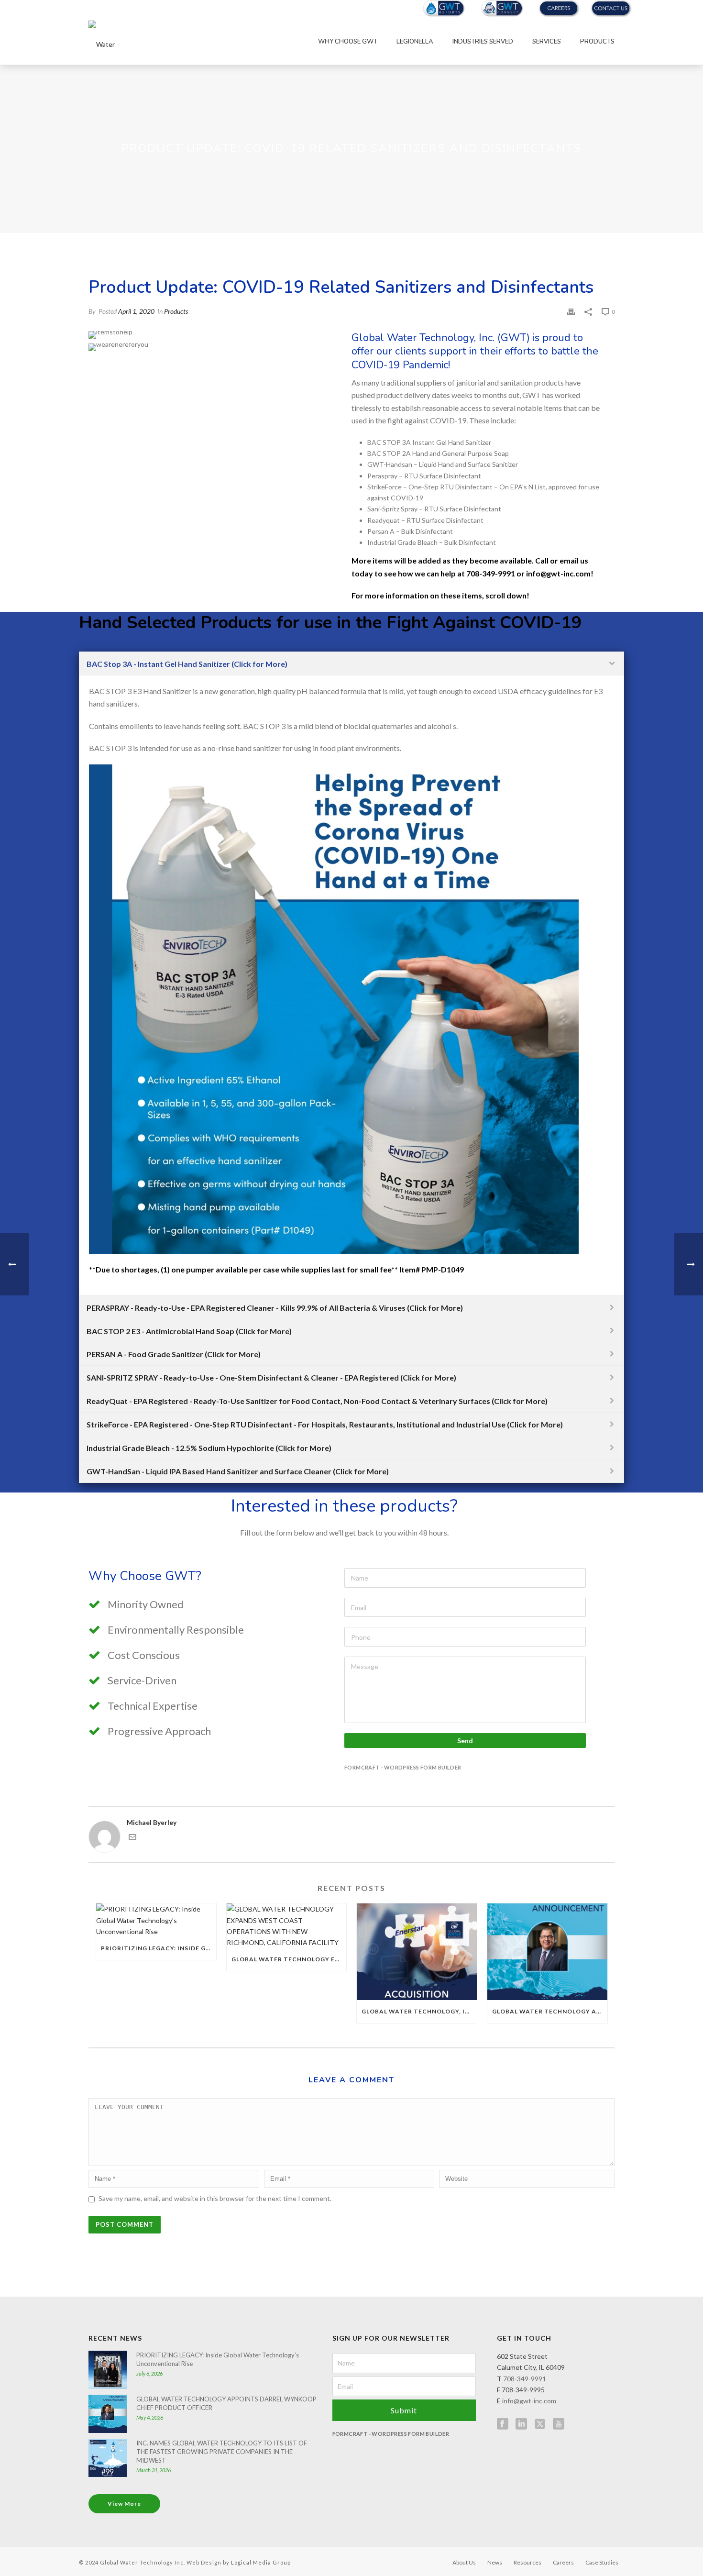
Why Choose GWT (348, 42)
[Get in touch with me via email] (132, 1838)
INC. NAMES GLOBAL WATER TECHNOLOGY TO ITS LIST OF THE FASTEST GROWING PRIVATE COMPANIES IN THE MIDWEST (222, 2452)
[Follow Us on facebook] (503, 2424)
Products (597, 42)
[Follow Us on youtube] (559, 2424)
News (495, 2562)
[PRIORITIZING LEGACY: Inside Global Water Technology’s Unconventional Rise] (156, 1920)
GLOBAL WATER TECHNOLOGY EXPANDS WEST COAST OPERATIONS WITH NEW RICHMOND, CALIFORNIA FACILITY (289, 1959)
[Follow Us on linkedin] (521, 2424)
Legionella (415, 42)
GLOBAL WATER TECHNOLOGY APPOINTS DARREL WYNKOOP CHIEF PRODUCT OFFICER (550, 2011)
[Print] (571, 311)
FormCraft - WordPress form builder (403, 1767)
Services (547, 42)
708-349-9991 (525, 2379)
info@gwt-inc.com (529, 2401)
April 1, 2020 (136, 311)
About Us (464, 2562)
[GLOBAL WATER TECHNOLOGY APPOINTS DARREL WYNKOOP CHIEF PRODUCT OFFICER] (547, 1951)
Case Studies (602, 2562)
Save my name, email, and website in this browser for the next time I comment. (215, 2198)
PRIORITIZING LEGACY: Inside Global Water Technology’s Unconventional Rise (159, 1948)
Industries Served (483, 42)
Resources (527, 2562)
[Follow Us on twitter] (540, 2424)
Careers (563, 2562)
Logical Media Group (261, 2562)
